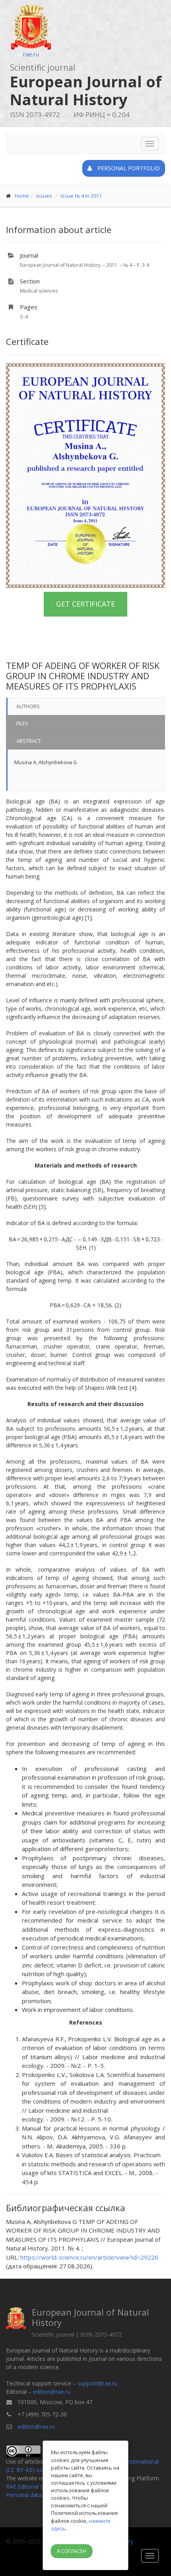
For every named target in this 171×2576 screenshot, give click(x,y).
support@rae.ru (97, 2383)
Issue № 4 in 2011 (81, 196)
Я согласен (72, 2551)
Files (22, 723)
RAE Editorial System (33, 2486)
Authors (28, 706)
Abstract (29, 741)
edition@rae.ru (52, 2392)
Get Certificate (85, 604)
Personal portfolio (128, 168)
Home (22, 196)
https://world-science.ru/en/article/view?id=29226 (89, 2257)
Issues (44, 196)
